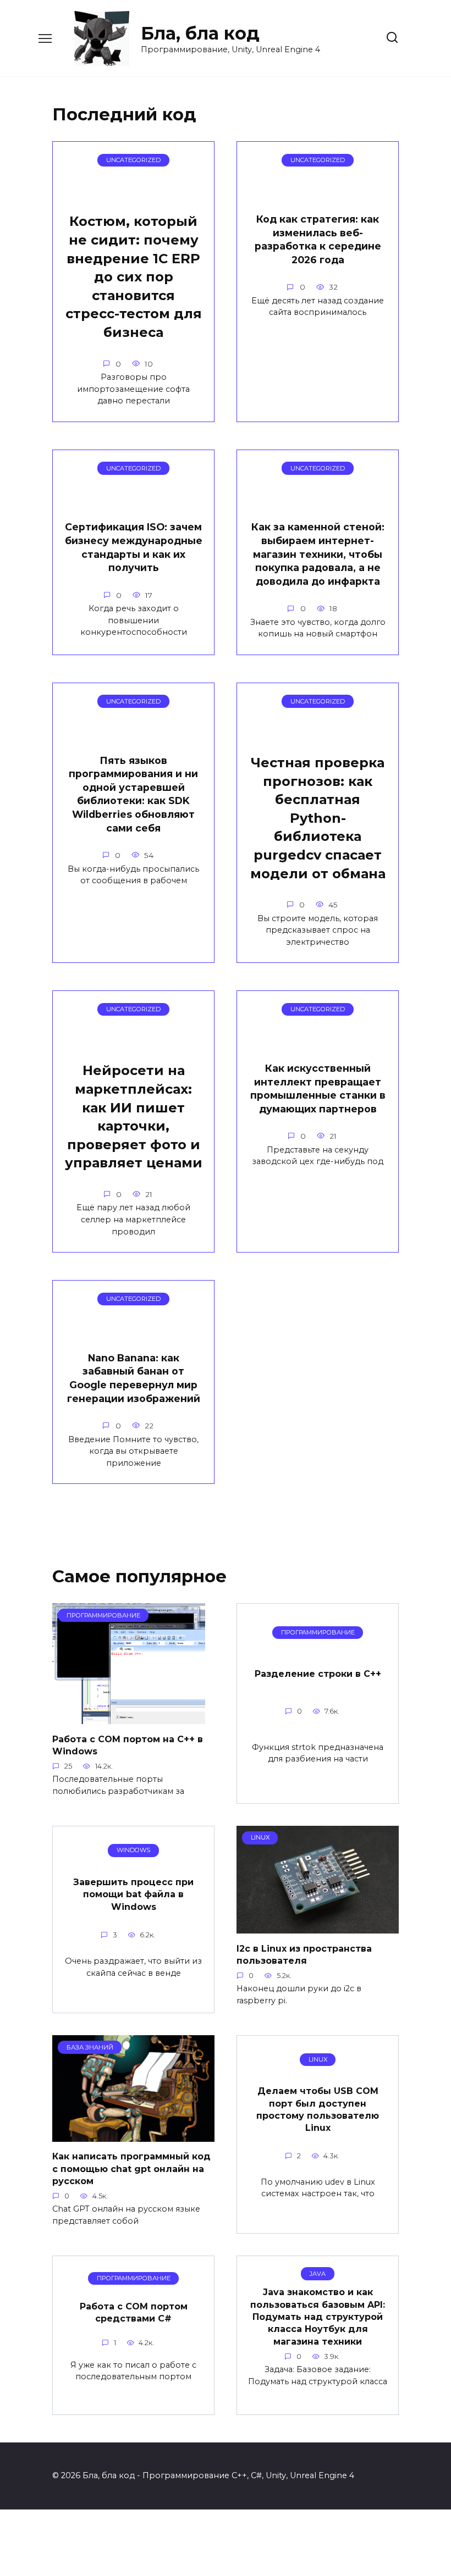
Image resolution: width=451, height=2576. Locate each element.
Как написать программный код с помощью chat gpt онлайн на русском (131, 2169)
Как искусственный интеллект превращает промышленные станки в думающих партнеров (318, 1088)
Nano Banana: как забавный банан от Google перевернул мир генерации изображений (134, 1378)
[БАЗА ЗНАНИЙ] (133, 2135)
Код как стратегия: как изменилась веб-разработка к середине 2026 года (318, 239)
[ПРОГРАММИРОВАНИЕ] (129, 1717)
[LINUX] (318, 1927)
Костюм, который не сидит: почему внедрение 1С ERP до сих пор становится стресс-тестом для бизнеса (134, 277)
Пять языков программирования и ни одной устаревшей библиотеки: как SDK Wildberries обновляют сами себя (133, 794)
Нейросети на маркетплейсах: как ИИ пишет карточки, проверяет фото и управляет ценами (134, 1117)
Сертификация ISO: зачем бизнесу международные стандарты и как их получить (134, 547)
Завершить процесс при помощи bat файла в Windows (133, 1894)
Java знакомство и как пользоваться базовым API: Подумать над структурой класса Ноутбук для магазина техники (318, 2317)
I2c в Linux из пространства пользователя (304, 1954)
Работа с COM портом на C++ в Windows (128, 1745)
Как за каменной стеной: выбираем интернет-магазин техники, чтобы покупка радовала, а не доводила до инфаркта (318, 554)
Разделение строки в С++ (318, 1674)
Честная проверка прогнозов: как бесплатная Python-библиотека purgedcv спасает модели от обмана (318, 818)
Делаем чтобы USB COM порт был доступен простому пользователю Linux (318, 2109)
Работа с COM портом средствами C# (134, 2312)
